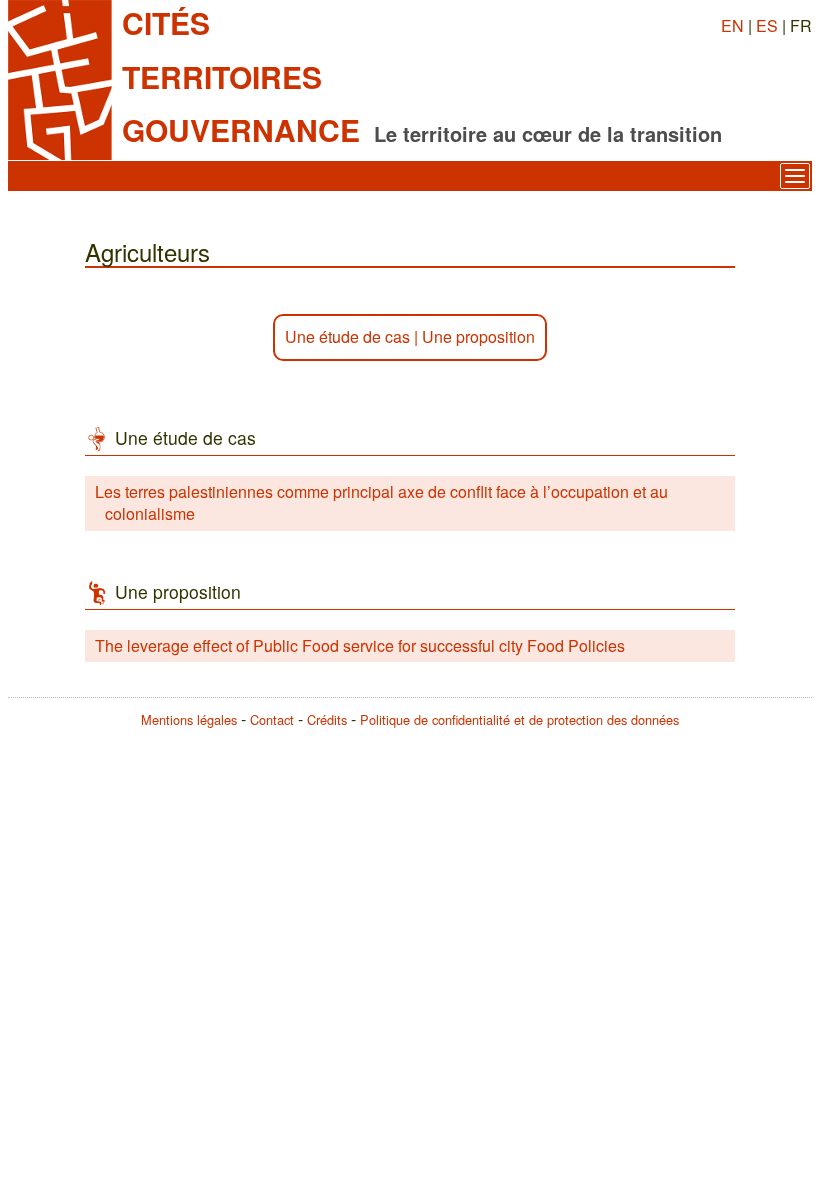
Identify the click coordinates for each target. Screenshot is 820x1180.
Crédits (327, 719)
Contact (272, 719)
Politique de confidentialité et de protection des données (519, 719)
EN (732, 25)
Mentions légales (189, 719)
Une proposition (478, 336)
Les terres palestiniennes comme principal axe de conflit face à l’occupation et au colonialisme (381, 502)
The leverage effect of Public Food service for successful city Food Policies (360, 645)
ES (767, 25)
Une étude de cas (347, 336)
